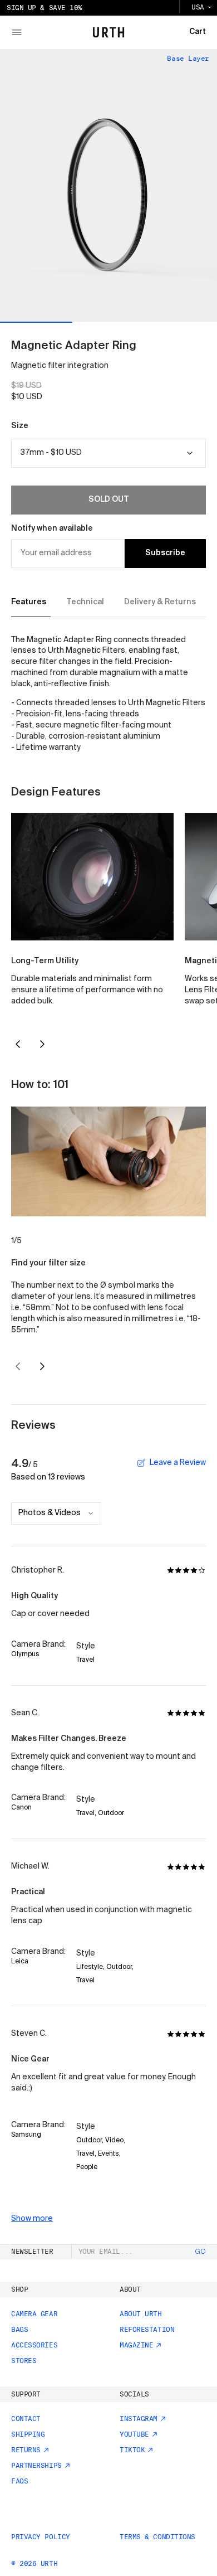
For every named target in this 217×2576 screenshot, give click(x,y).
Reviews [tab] (33, 1426)
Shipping (28, 2434)
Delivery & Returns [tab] (160, 602)
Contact (26, 2419)
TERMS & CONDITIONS (157, 2537)
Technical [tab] (85, 602)
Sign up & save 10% (45, 8)
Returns (26, 2450)
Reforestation (147, 2330)
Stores (24, 2361)
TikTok (132, 2450)
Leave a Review (178, 1463)
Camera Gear (34, 2314)
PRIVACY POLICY (41, 2537)
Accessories (34, 2345)
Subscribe (165, 553)
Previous (18, 1044)
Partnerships (36, 2466)
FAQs (19, 2481)
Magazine (136, 2345)
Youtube (134, 2434)
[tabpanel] (108, 695)
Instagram (139, 2419)
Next (43, 1044)
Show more (32, 2219)
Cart (198, 32)
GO (201, 2252)
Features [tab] (29, 602)
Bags (19, 2330)
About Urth (141, 2314)
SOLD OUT (109, 499)
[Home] (109, 32)
